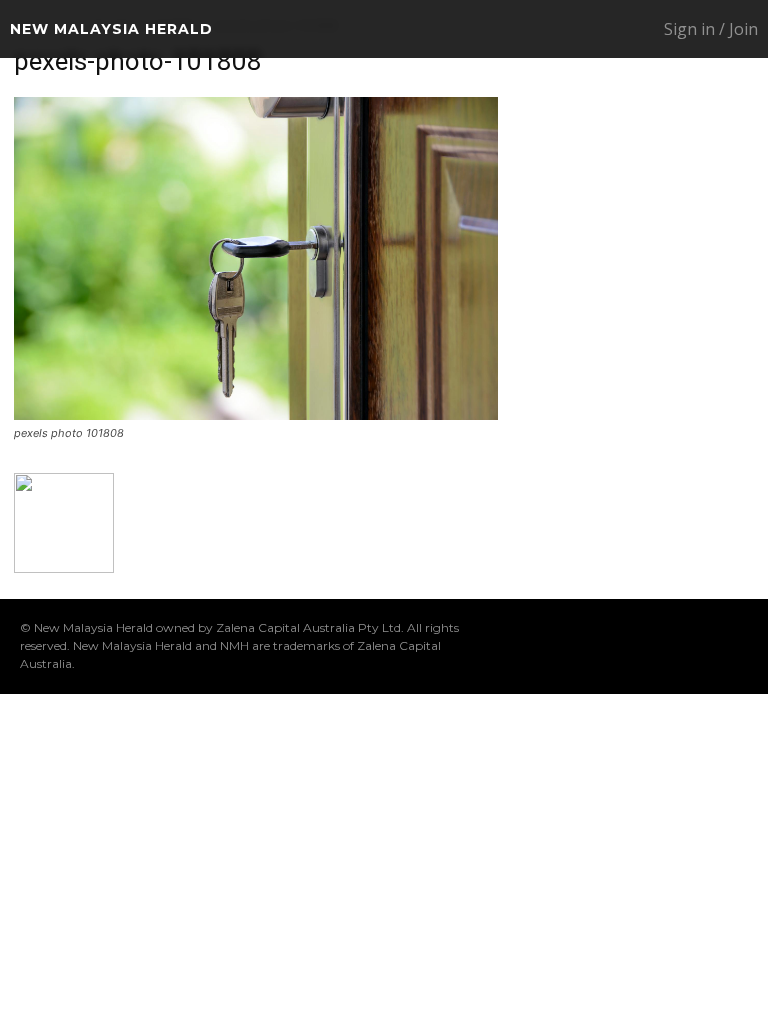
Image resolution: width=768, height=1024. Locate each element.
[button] (576, 30)
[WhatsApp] (705, 646)
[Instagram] (577, 646)
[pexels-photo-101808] (256, 414)
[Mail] (609, 646)
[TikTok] (641, 646)
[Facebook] (545, 646)
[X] (673, 646)
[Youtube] (737, 646)
